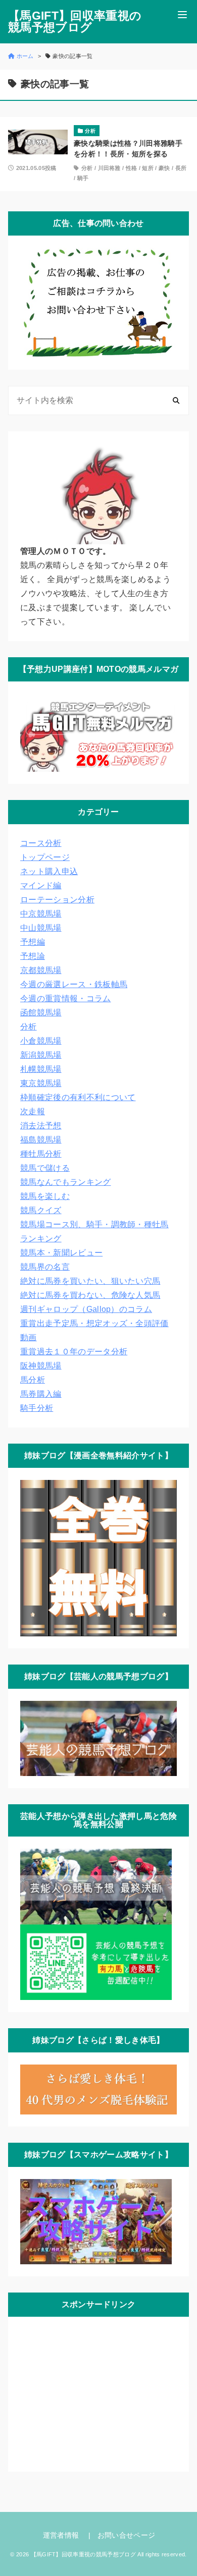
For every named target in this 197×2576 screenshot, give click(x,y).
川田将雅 (109, 168)
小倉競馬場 (41, 1041)
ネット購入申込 (49, 871)
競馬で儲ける (45, 1168)
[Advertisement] (96, 2392)
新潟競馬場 (41, 1055)
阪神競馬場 (41, 1366)
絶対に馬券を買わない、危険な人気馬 (90, 1295)
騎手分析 (37, 1408)
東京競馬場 (41, 1083)
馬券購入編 (41, 1394)
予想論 (33, 956)
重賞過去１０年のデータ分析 (74, 1352)
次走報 (33, 1111)
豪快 (164, 168)
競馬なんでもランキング (66, 1182)
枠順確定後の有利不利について (78, 1097)
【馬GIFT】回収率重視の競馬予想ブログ (75, 22)
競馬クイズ (41, 1210)
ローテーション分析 (57, 900)
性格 (132, 168)
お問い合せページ (127, 2535)
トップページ (45, 857)
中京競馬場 (41, 914)
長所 (181, 168)
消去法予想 (41, 1126)
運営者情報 (61, 2535)
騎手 (83, 178)
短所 (148, 168)
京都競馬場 (41, 970)
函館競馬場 (41, 1013)
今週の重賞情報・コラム (66, 998)
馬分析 (33, 1380)
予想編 (33, 942)
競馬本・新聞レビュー (61, 1253)
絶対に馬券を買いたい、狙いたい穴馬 (90, 1281)
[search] (176, 401)
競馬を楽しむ (45, 1196)
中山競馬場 (41, 928)
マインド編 (41, 885)
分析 (87, 168)
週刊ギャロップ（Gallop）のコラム (86, 1309)
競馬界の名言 (45, 1267)
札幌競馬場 (41, 1069)
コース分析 (41, 843)
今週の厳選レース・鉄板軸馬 (74, 984)
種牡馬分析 (41, 1154)
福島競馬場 (41, 1140)
